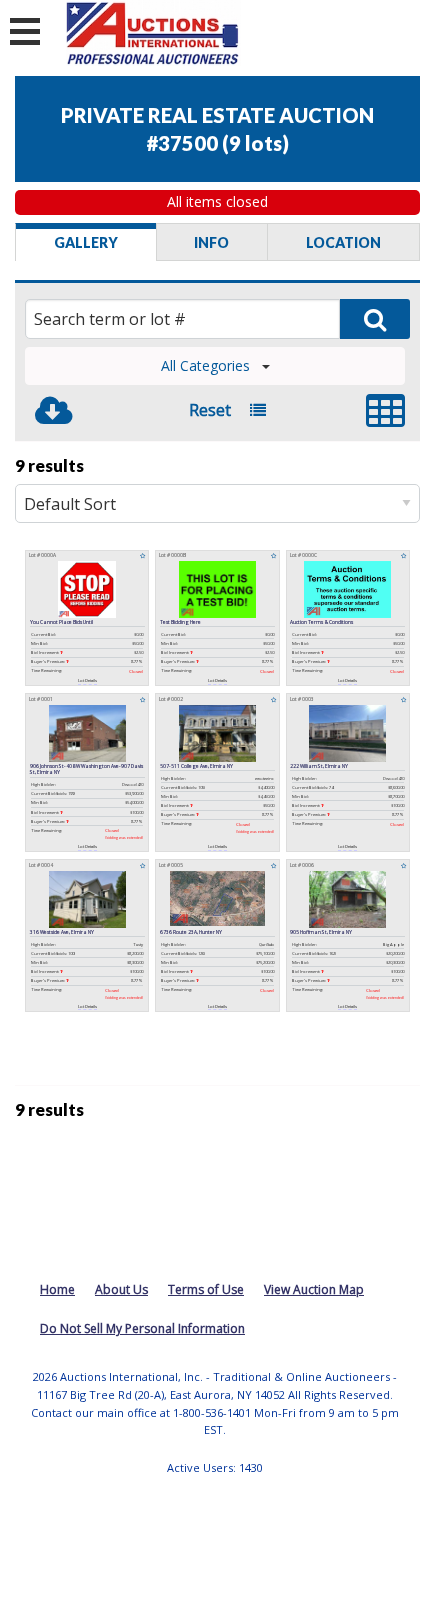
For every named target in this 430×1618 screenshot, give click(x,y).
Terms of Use (206, 1289)
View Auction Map (314, 1289)
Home (57, 1289)
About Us (121, 1289)
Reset (210, 410)
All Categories (205, 365)
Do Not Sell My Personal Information (142, 1328)
